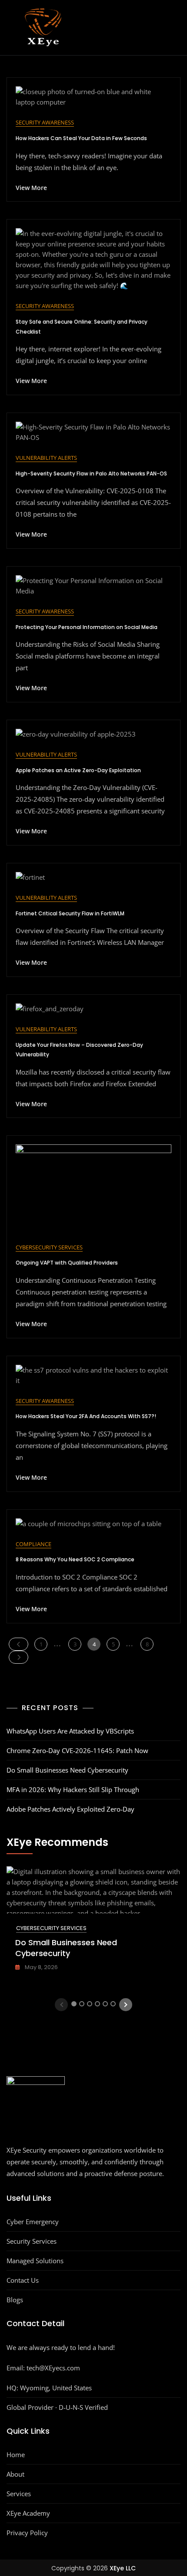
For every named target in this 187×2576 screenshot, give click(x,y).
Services (19, 2494)
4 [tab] (98, 2004)
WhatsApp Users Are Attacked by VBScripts (70, 1731)
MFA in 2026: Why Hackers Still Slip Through (73, 1789)
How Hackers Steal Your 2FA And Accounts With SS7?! (86, 1416)
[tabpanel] (93, 1924)
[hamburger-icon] (172, 27)
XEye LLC (123, 2568)
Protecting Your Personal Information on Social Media (87, 627)
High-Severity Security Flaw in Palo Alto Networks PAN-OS (91, 474)
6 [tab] (113, 2004)
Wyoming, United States (56, 2388)
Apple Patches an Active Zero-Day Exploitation (78, 770)
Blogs (15, 2300)
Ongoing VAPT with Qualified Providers (67, 1263)
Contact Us (23, 2280)
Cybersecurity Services (49, 1247)
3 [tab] (90, 2004)
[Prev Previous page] (18, 1644)
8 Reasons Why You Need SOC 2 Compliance (75, 1559)
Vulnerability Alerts (46, 458)
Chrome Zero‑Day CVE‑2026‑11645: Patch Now (77, 1750)
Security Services (32, 2241)
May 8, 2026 (41, 1967)
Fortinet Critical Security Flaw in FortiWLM (70, 913)
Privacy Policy (27, 2533)
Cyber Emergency (33, 2222)
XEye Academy (28, 2513)
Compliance (33, 1544)
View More (31, 188)
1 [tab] (74, 2004)
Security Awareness (45, 122)
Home (16, 2455)
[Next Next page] (18, 1657)
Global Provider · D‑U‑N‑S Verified (57, 2407)
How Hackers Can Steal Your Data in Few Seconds (81, 138)
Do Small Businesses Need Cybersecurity (67, 1770)
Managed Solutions (35, 2261)
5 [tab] (105, 2004)
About (15, 2474)
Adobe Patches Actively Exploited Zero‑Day (70, 1809)
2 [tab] (82, 2004)
